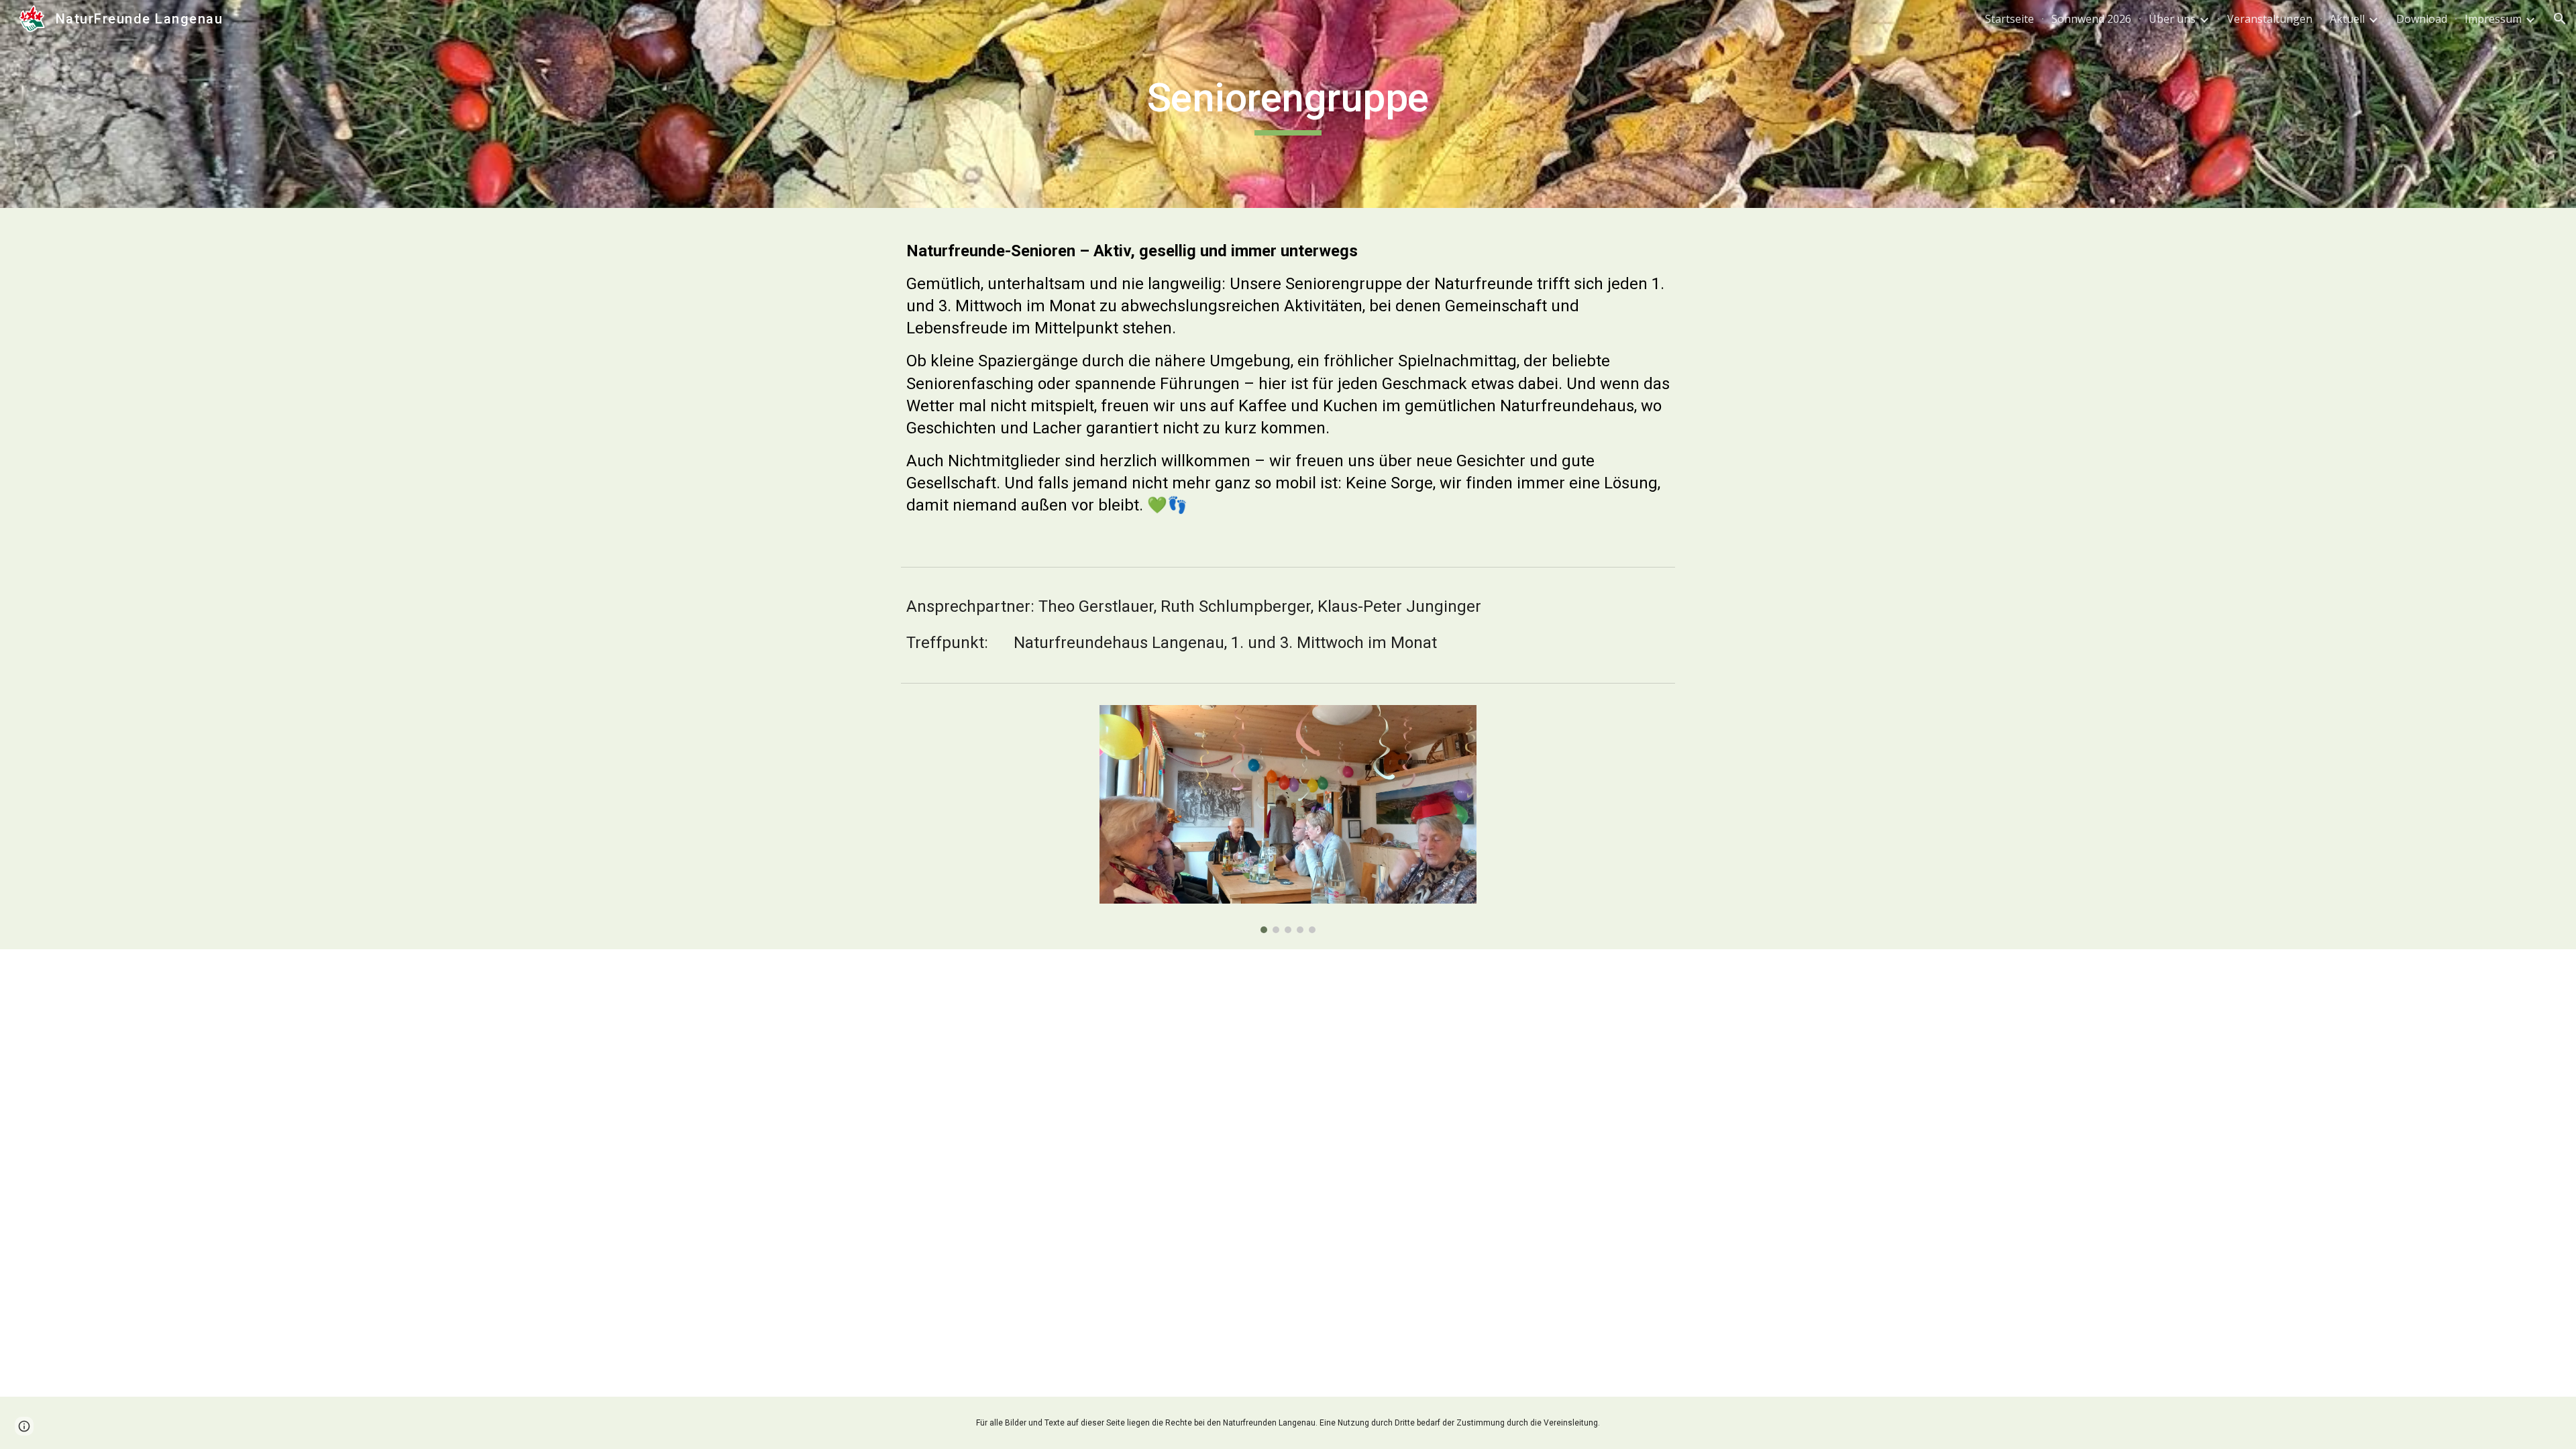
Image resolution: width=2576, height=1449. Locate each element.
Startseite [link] (2009, 19)
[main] (1288, 104)
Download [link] (2422, 19)
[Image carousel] (1288, 819)
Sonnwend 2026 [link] (2091, 19)
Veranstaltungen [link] (2270, 19)
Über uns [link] (2172, 19)
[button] (2560, 19)
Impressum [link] (2493, 19)
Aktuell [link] (2347, 19)
